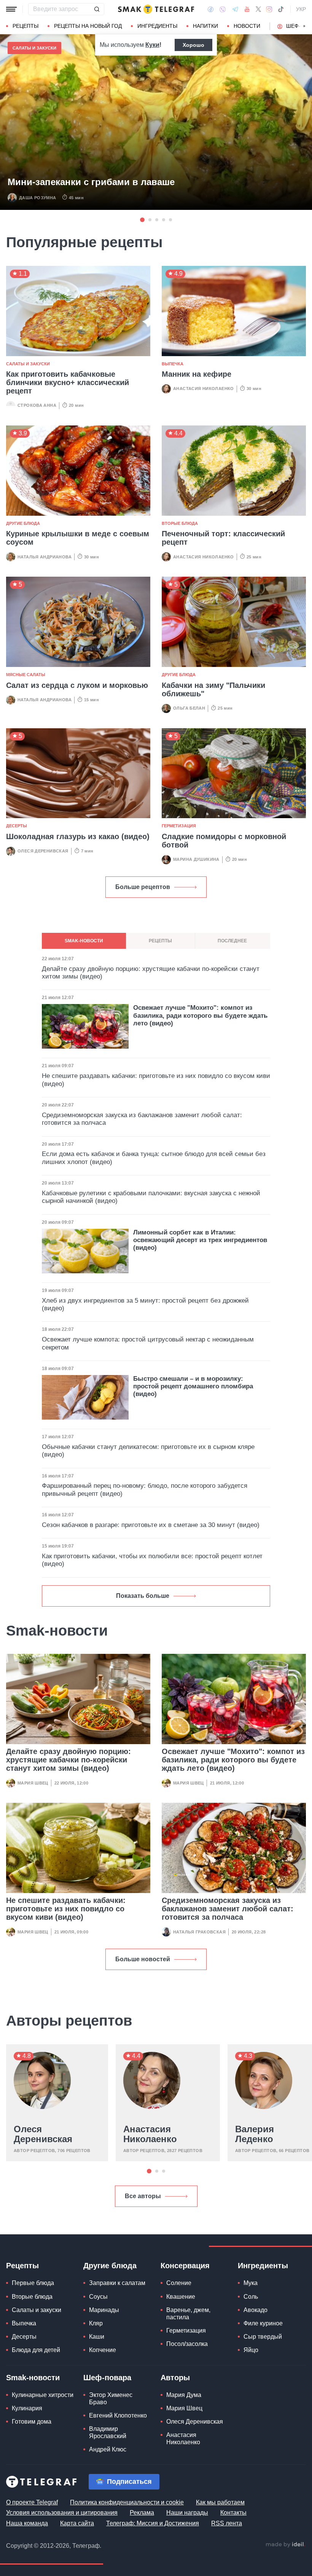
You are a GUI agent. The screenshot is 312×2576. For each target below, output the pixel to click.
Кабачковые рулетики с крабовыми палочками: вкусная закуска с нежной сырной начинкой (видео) (151, 1197)
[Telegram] (235, 9)
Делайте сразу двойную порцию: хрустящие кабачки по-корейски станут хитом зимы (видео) (68, 1760)
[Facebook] (211, 9)
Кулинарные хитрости (43, 2395)
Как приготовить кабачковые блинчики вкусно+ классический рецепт (68, 382)
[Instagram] (269, 9)
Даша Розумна (38, 198)
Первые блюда (33, 2283)
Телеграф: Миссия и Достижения (153, 2523)
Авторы (175, 2378)
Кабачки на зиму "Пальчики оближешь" (213, 689)
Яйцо (251, 2350)
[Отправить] (97, 9)
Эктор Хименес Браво (111, 2399)
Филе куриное (263, 2323)
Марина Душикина (196, 859)
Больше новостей (143, 1959)
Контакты (233, 2513)
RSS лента (227, 2523)
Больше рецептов (143, 887)
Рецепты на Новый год (88, 26)
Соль (251, 2297)
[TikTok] (281, 9)
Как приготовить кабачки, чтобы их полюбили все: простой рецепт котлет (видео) (152, 1560)
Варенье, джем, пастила (188, 2314)
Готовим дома (32, 2422)
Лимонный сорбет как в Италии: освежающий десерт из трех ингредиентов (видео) (200, 1240)
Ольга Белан (189, 708)
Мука (251, 2283)
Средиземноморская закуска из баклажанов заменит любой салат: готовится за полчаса (228, 1909)
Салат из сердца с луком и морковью (77, 685)
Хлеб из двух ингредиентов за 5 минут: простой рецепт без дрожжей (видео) (145, 1304)
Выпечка (173, 364)
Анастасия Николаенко (204, 389)
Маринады (104, 2310)
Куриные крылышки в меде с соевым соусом (78, 538)
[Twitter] (258, 9)
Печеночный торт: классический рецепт (223, 538)
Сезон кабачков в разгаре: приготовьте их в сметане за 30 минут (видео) (151, 1525)
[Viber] (223, 9)
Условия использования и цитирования (62, 2513)
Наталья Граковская (199, 1932)
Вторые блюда (180, 523)
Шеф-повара (107, 2378)
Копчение (103, 2350)
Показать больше (143, 1596)
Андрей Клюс (108, 2449)
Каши (97, 2337)
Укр (301, 9)
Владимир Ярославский (108, 2432)
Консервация (185, 2266)
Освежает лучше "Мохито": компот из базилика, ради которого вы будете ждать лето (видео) (233, 1760)
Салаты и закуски (34, 48)
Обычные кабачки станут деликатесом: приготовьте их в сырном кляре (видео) (148, 1451)
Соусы (98, 2297)
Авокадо (255, 2310)
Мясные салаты (26, 675)
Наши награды (187, 2513)
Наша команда (27, 2523)
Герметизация (179, 826)
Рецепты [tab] (160, 941)
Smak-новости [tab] (84, 941)
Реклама (142, 2513)
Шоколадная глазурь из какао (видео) (78, 836)
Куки (152, 45)
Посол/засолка (187, 2344)
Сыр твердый (263, 2337)
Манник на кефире (197, 374)
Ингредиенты (157, 26)
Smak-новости (33, 2378)
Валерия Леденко (255, 2134)
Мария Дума (184, 2395)
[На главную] (156, 9)
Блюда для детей (36, 2350)
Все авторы (143, 2196)
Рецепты (25, 26)
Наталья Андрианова (45, 557)
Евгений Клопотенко (118, 2415)
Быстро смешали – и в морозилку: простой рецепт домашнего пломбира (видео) (193, 1386)
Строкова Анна (37, 405)
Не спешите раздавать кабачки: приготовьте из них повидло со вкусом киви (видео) (66, 1909)
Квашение (181, 2297)
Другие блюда (23, 523)
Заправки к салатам (117, 2283)
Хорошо (193, 45)
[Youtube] (247, 9)
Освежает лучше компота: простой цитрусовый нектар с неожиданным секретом (148, 1343)
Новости (247, 26)
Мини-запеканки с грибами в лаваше (91, 182)
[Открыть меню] (11, 9)
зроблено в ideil (285, 2545)
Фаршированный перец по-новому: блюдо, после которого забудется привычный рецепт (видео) (145, 1489)
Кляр (96, 2323)
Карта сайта (77, 2523)
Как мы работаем (220, 2502)
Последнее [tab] (232, 941)
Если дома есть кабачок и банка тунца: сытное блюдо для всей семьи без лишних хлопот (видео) (154, 1158)
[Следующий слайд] (304, 26)
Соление (179, 2283)
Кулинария (27, 2408)
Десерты (17, 826)
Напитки (205, 26)
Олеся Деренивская (43, 851)
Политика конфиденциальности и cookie (127, 2502)
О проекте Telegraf (32, 2502)
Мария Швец (33, 1783)
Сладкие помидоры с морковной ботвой (224, 841)
